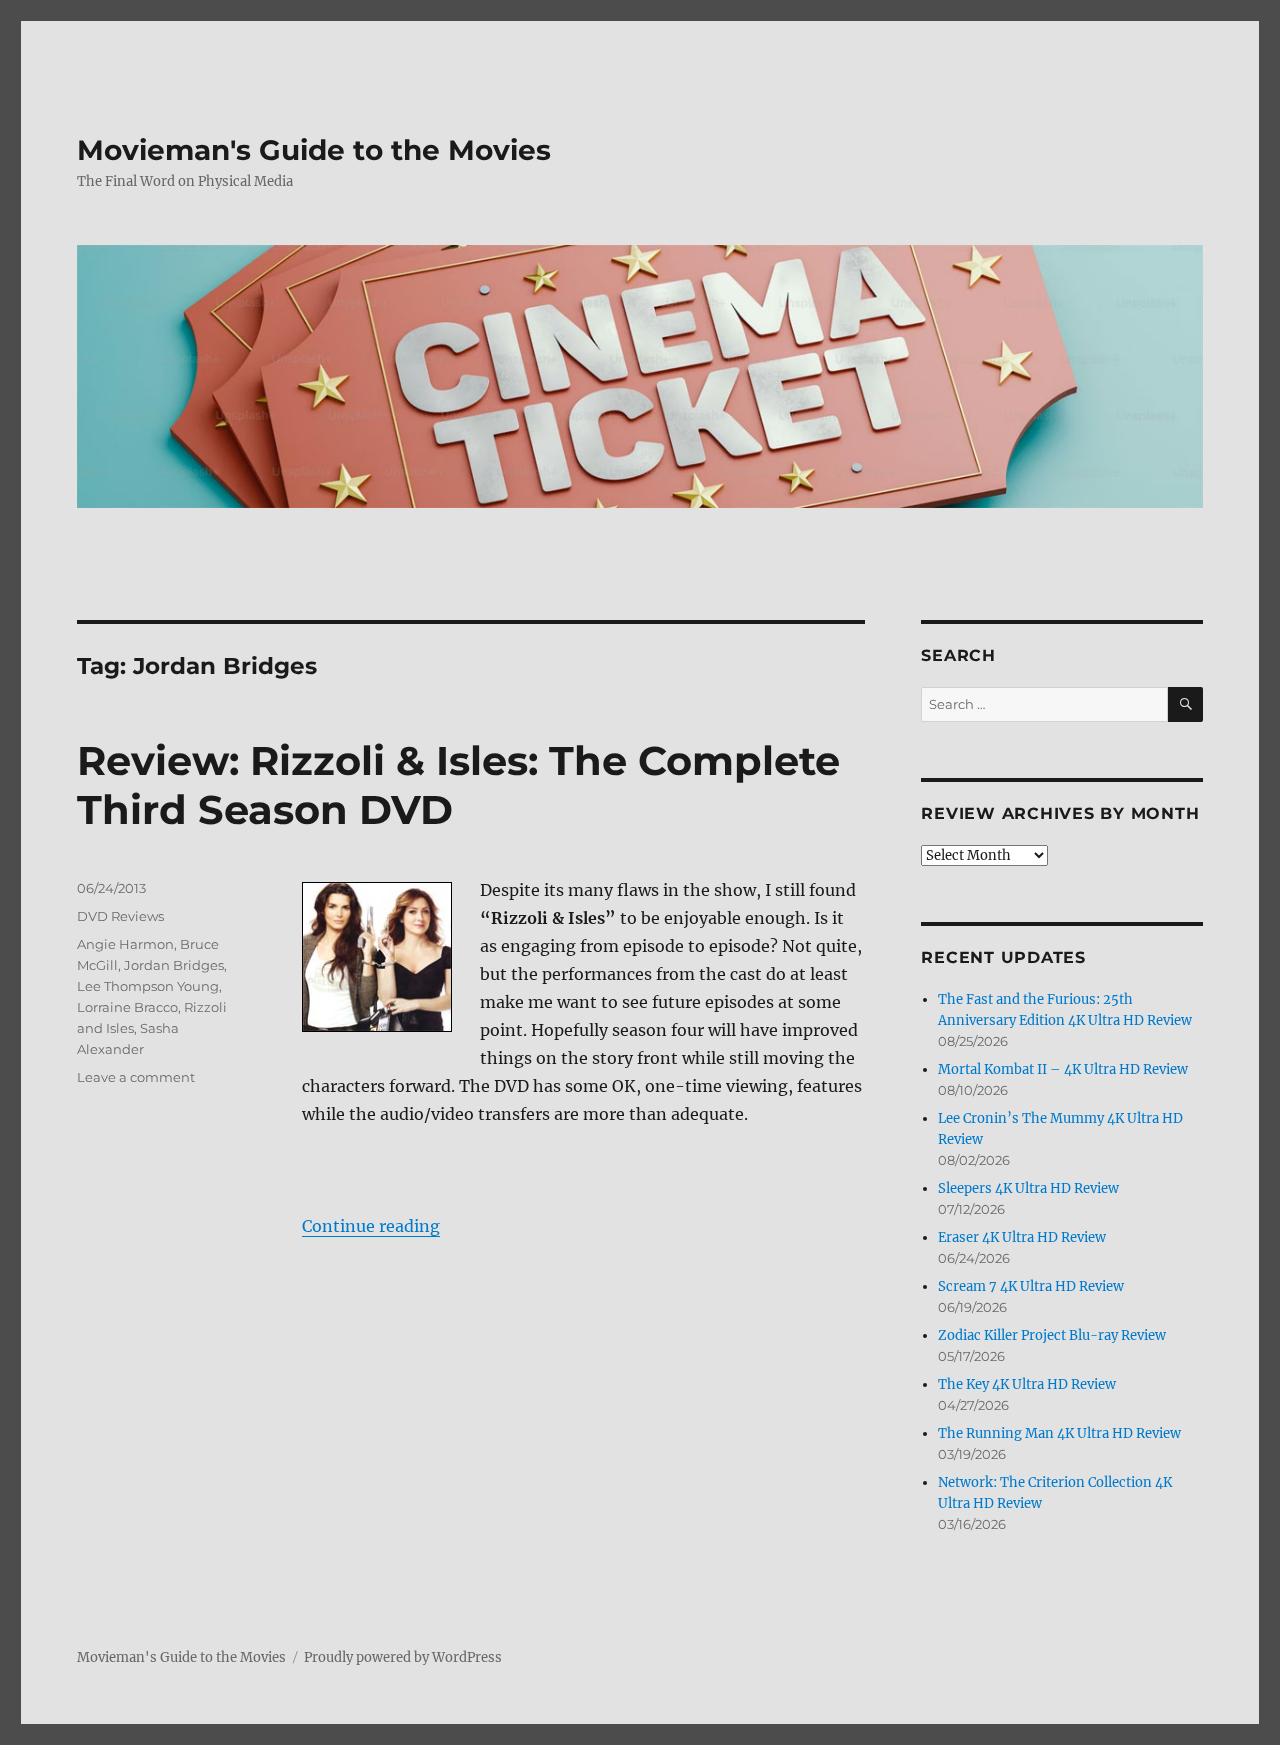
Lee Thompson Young (148, 986)
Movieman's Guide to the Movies (314, 150)
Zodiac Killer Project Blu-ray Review (1052, 1335)
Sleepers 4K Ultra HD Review (1028, 1188)
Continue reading (371, 1226)
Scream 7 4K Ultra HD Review (1031, 1286)
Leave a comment (136, 1077)
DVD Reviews (120, 916)
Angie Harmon (125, 944)
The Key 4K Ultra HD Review (1027, 1384)
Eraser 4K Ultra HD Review (1022, 1237)
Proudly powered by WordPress (403, 1657)
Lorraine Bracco (127, 1007)
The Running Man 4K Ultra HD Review (1059, 1433)
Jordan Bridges (174, 965)
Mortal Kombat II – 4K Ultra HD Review (1063, 1069)
